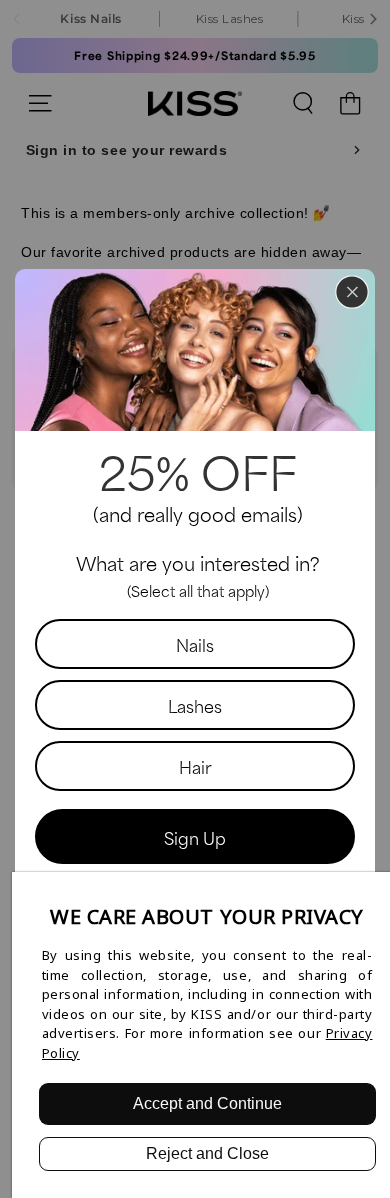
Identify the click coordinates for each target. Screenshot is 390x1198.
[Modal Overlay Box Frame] (195, 599)
